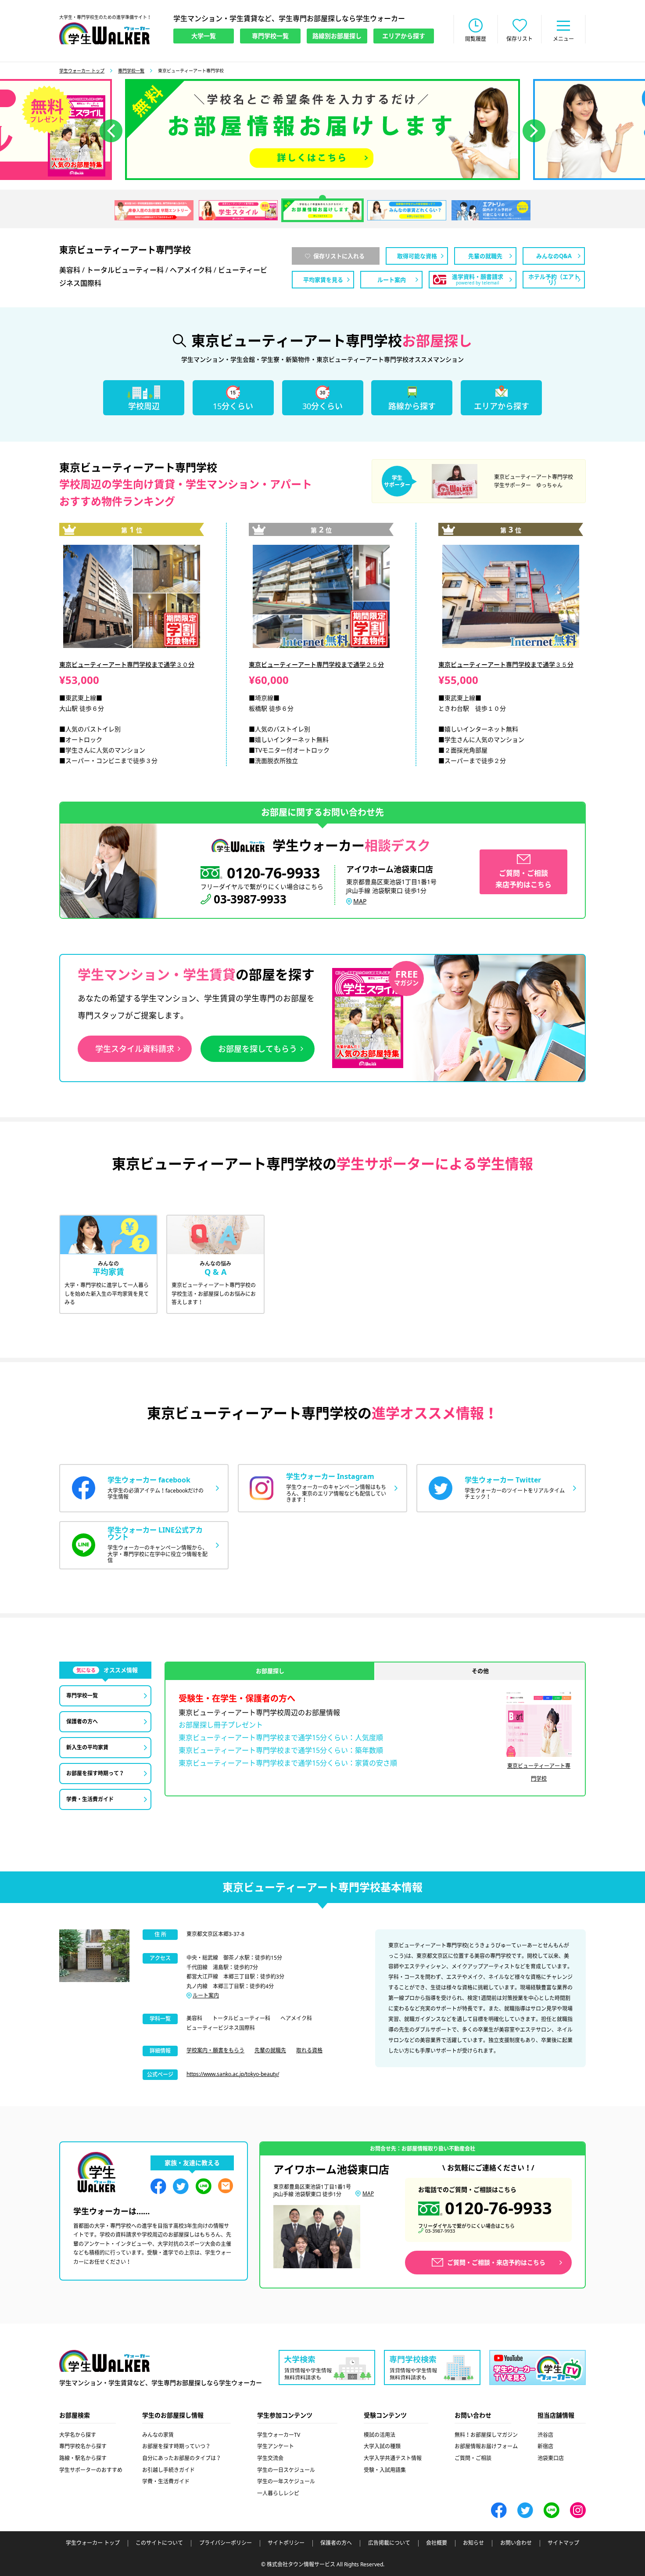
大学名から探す (78, 2435)
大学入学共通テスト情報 (393, 2458)
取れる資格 (309, 2050)
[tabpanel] (322, 130)
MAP (360, 901)
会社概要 (437, 2543)
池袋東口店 (551, 2458)
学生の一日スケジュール (286, 2470)
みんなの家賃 (158, 2435)
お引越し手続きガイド (168, 2470)
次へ (534, 131)
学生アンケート (276, 2446)
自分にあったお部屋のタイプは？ (182, 2458)
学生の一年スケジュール (286, 2481)
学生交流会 (270, 2458)
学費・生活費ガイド (166, 2481)
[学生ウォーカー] (104, 33)
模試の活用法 (380, 2435)
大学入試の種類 (382, 2446)
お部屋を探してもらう (258, 1049)
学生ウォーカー (104, 2361)
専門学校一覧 (131, 71)
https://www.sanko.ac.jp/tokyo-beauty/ (233, 2074)
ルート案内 (206, 1995)
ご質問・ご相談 (473, 2458)
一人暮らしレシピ (278, 2493)
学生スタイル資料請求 (135, 1049)
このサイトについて (159, 2543)
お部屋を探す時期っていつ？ (176, 2446)
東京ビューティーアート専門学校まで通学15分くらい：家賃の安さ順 (288, 1763)
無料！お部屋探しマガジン (486, 2435)
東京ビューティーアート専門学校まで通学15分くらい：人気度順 (281, 1738)
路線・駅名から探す (83, 2458)
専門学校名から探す (83, 2446)
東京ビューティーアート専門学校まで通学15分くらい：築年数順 (281, 1750)
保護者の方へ (336, 2543)
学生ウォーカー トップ (82, 71)
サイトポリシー (286, 2543)
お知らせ (473, 2543)
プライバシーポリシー (226, 2543)
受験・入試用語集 (385, 2470)
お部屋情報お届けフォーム (486, 2446)
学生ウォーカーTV (279, 2435)
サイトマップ (563, 2543)
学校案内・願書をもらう (215, 2050)
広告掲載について (389, 2543)
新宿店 (545, 2446)
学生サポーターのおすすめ (91, 2470)
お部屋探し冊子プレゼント (221, 1725)
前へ (111, 131)
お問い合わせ (516, 2543)
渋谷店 (545, 2435)
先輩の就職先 (270, 2050)
